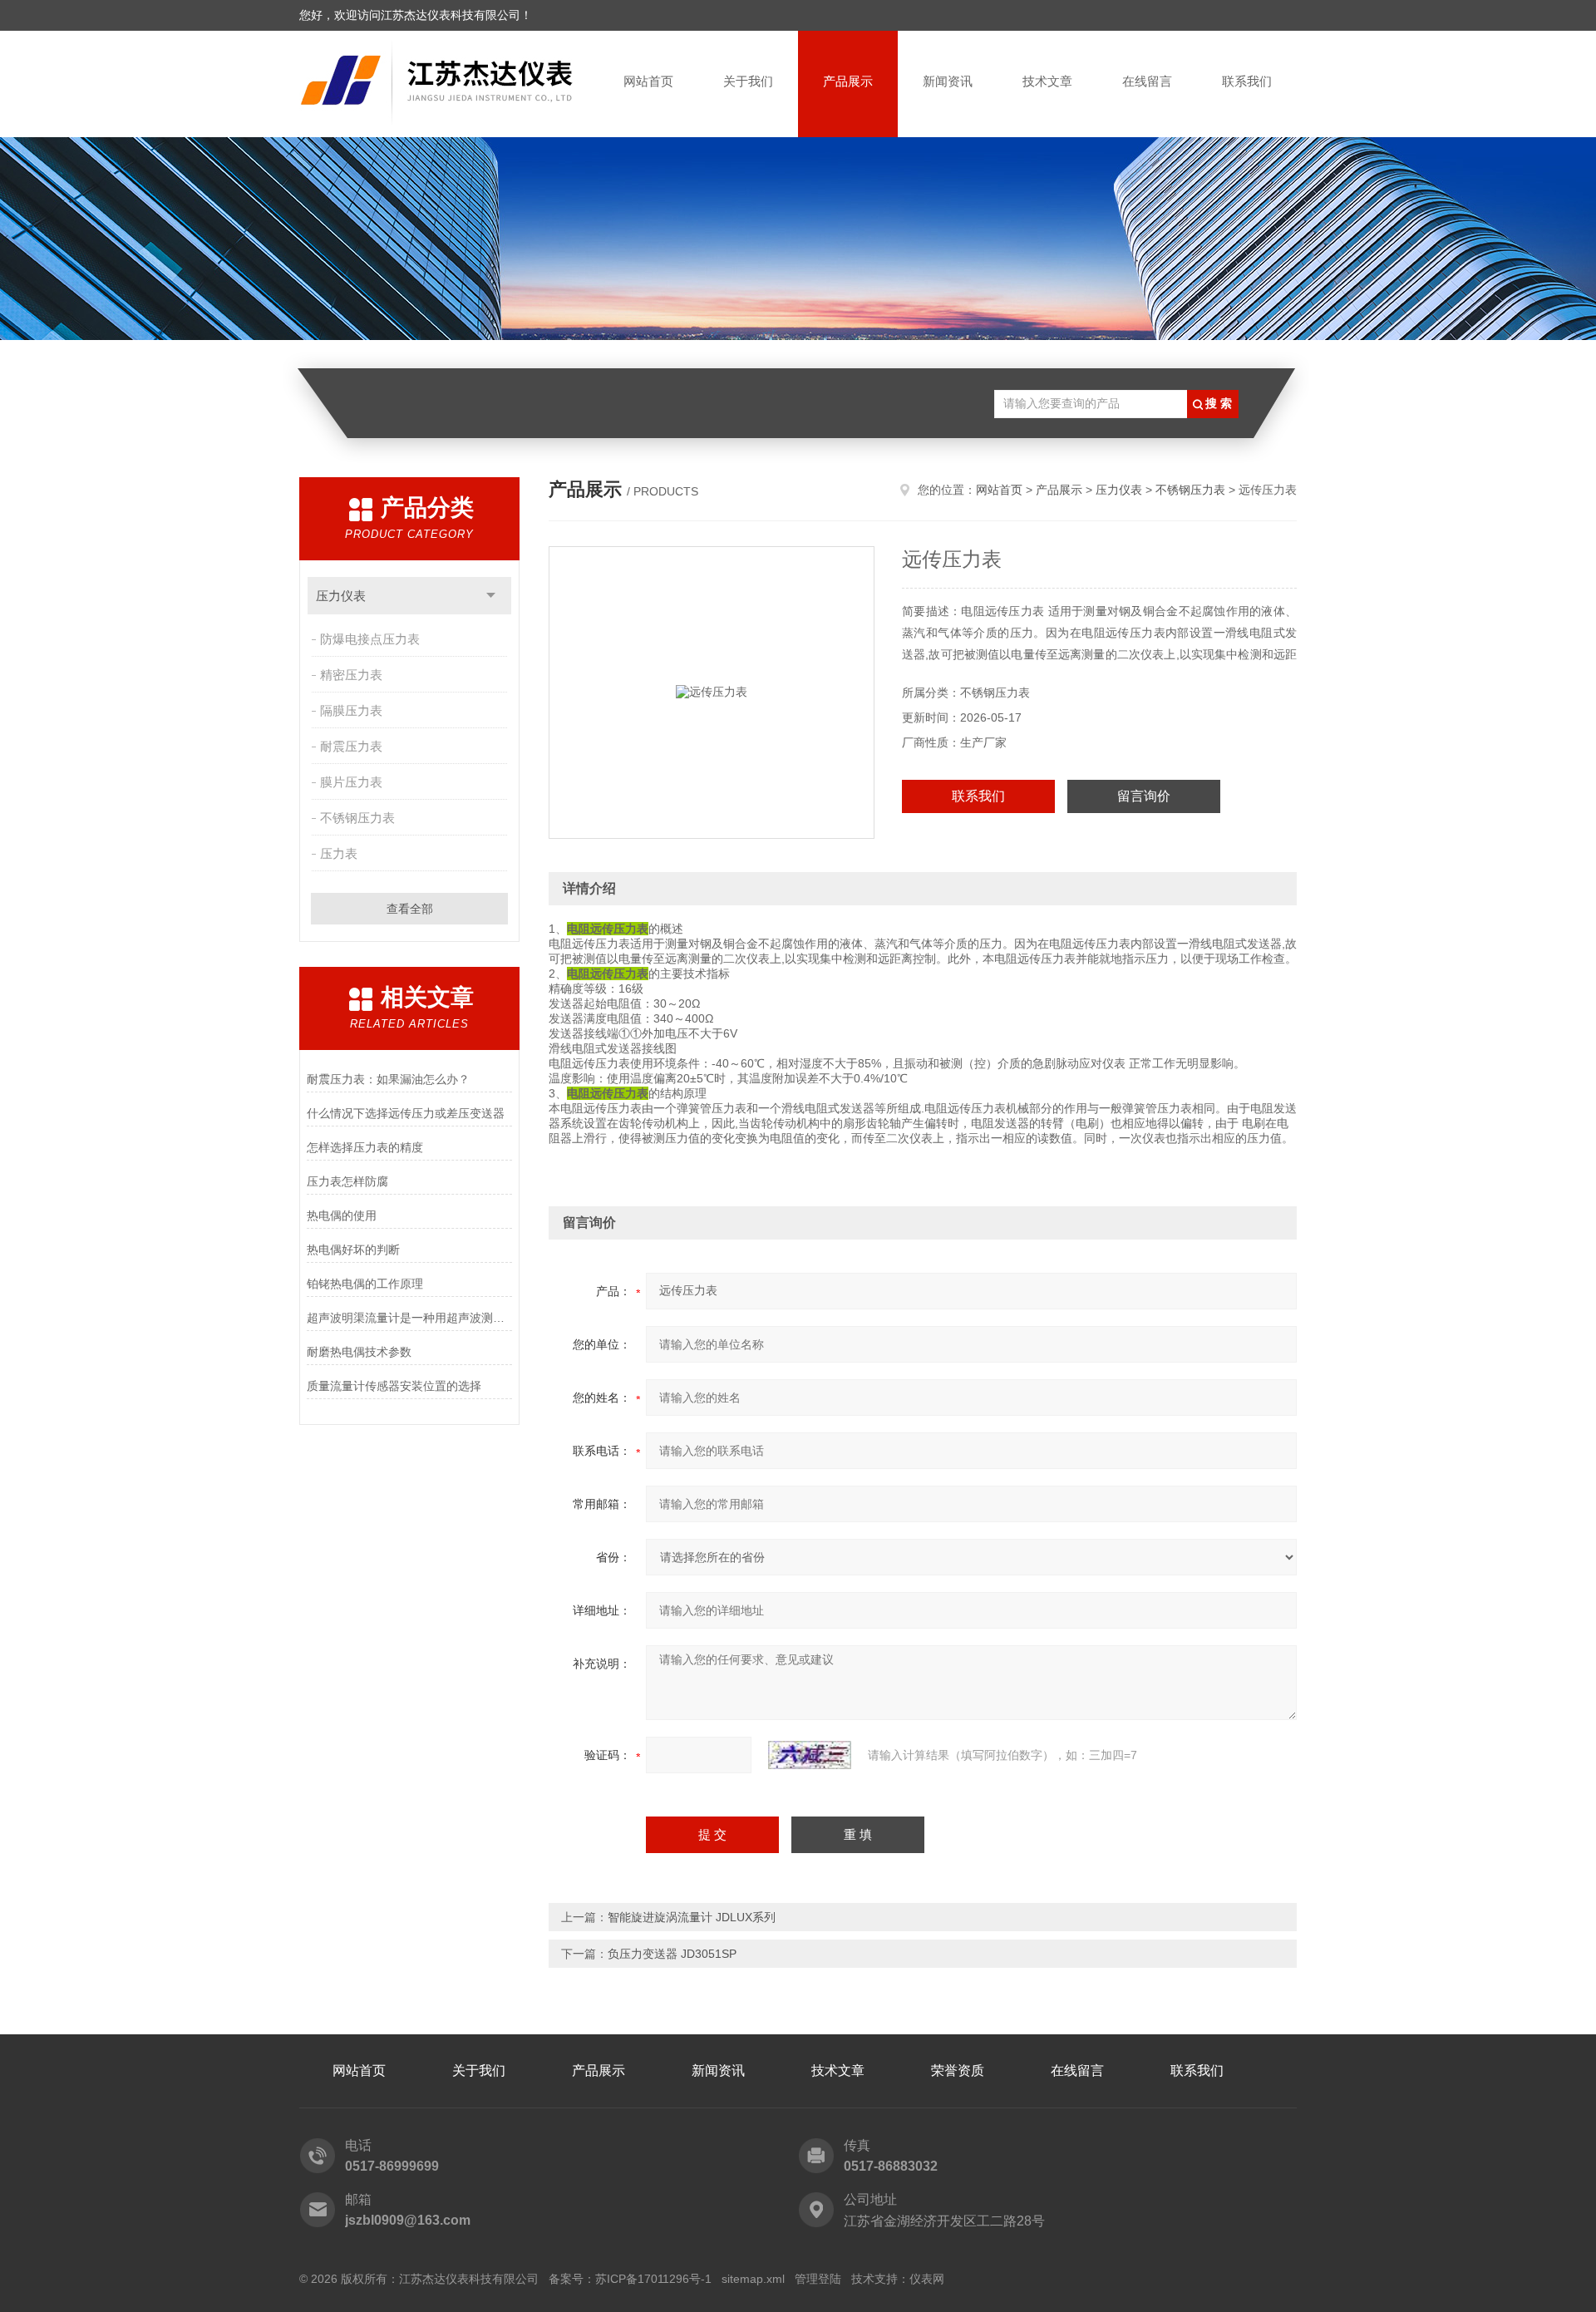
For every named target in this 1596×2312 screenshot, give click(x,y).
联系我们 (1247, 81)
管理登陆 (818, 2279)
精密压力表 (351, 675)
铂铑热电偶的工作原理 (365, 1284)
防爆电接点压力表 (370, 639)
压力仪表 (341, 596)
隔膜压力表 (351, 710)
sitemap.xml (753, 2279)
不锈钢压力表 (357, 818)
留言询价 (1144, 796)
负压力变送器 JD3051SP (672, 1954)
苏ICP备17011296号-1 (653, 2279)
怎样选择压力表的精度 (365, 1147)
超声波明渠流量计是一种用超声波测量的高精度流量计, (409, 1318)
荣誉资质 (958, 2070)
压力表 (339, 853)
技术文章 (1047, 81)
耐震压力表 (351, 746)
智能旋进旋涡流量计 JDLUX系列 (692, 1917)
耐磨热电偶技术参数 (359, 1352)
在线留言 (1147, 81)
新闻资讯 (948, 81)
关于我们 (748, 81)
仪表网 (927, 2279)
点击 (491, 596)
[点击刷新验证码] (810, 1755)
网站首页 (648, 81)
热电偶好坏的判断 (353, 1250)
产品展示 (848, 81)
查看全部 (410, 909)
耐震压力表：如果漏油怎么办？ (388, 1079)
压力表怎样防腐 (347, 1181)
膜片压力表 (351, 782)
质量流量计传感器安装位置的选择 (394, 1386)
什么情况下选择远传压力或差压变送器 (406, 1113)
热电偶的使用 (342, 1215)
